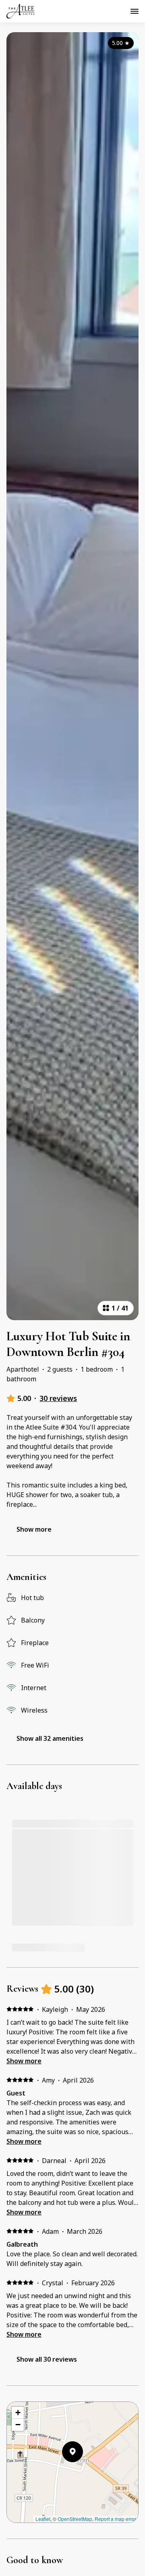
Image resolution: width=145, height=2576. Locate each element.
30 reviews (58, 1398)
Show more (24, 2061)
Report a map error (115, 2519)
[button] (83, 2473)
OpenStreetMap (75, 2519)
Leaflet (43, 2519)
